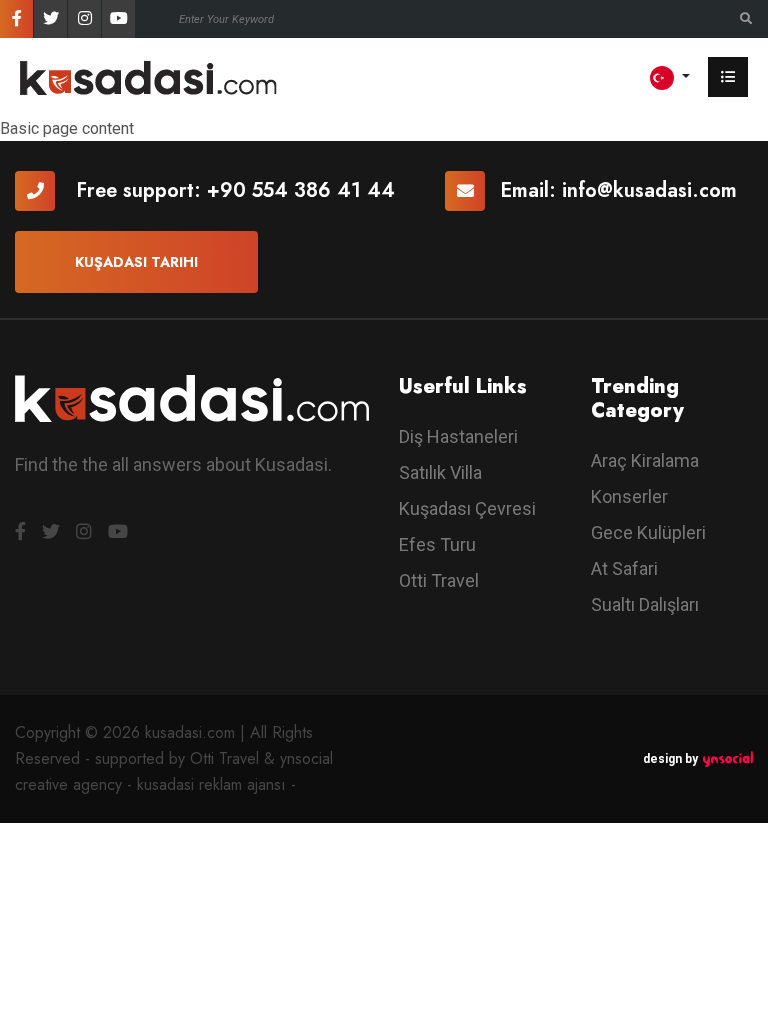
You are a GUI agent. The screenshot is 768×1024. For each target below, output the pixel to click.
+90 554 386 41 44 (301, 190)
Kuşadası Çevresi (467, 508)
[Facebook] (16, 19)
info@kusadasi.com (649, 190)
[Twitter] (50, 19)
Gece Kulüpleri (648, 532)
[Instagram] (84, 19)
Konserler (629, 496)
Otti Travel (439, 580)
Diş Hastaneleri (458, 436)
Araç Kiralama (645, 460)
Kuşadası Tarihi (136, 262)
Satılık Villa (440, 472)
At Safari (624, 568)
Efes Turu (437, 544)
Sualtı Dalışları (645, 604)
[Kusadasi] (148, 76)
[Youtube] (118, 19)
